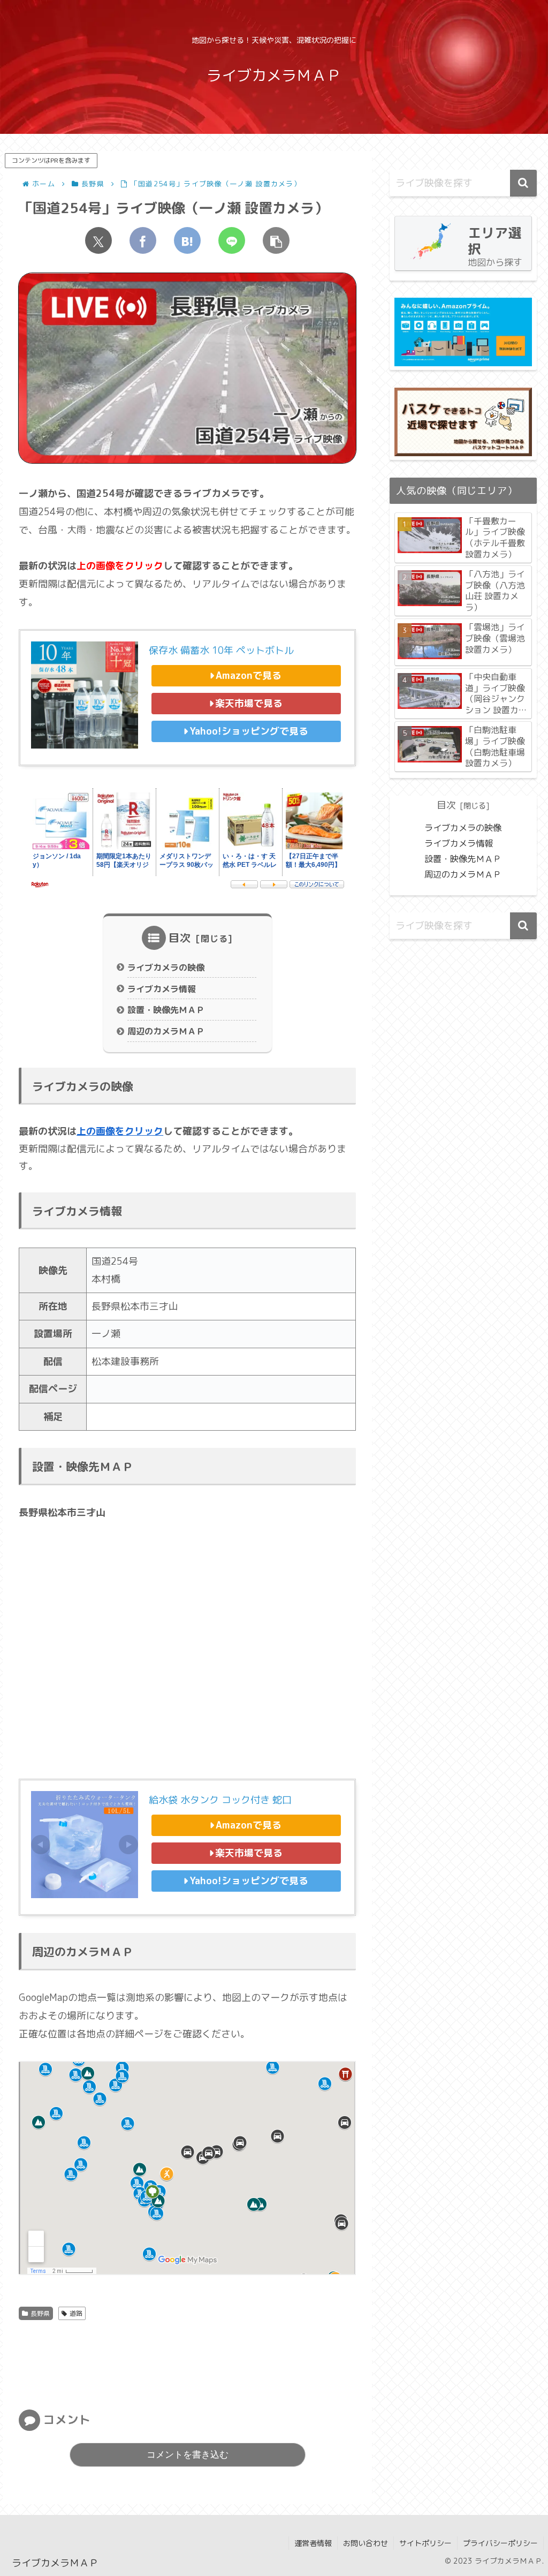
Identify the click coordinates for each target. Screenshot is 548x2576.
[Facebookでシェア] (143, 240)
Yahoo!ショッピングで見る (249, 731)
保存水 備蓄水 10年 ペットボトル (221, 650)
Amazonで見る (249, 675)
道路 (76, 2313)
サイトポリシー (425, 2543)
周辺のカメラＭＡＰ (166, 1031)
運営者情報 (313, 2543)
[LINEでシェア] (232, 240)
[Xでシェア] (98, 240)
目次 (180, 938)
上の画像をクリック (120, 1131)
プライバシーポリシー (500, 2543)
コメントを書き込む (188, 2455)
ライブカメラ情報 (162, 989)
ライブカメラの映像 (166, 968)
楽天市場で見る (249, 703)
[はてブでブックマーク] (187, 240)
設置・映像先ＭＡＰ (166, 1010)
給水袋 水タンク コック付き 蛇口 (220, 1800)
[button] (276, 240)
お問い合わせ (366, 2543)
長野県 (40, 2313)
